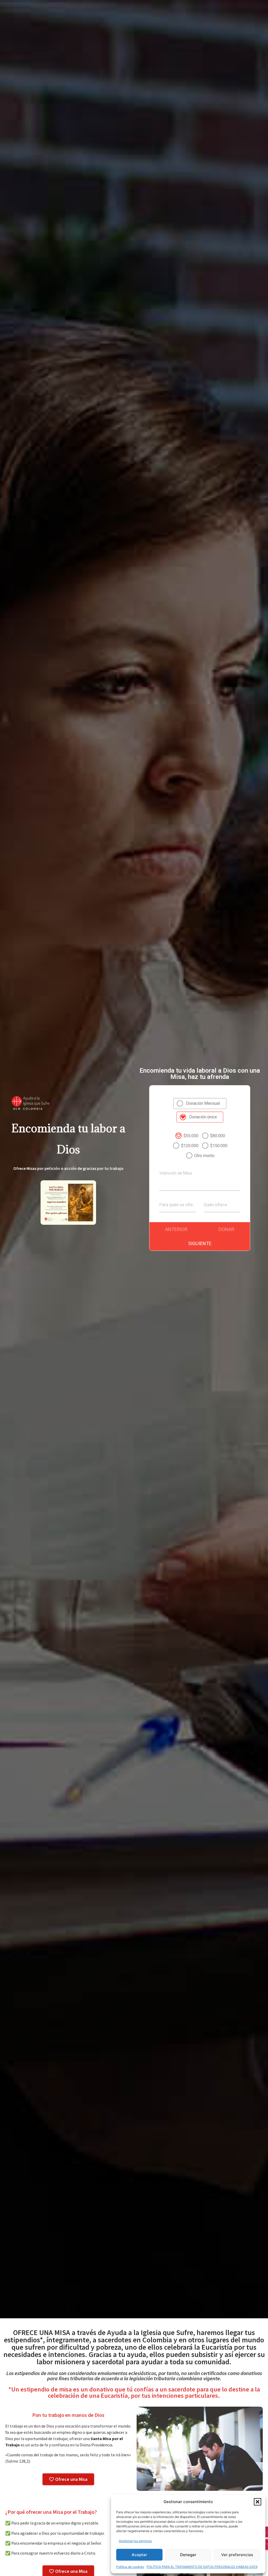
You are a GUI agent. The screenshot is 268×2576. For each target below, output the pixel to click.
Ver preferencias (237, 2555)
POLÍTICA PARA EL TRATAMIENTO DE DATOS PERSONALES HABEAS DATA (202, 2567)
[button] (258, 2502)
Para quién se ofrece (178, 1205)
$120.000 (190, 1146)
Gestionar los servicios (135, 2541)
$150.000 (219, 1146)
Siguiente (200, 1243)
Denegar (188, 2555)
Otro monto (204, 1156)
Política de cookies (130, 2567)
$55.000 (191, 1136)
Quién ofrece (215, 1205)
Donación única (203, 1117)
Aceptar (139, 2555)
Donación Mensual (203, 1103)
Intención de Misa (176, 1173)
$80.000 (218, 1136)
